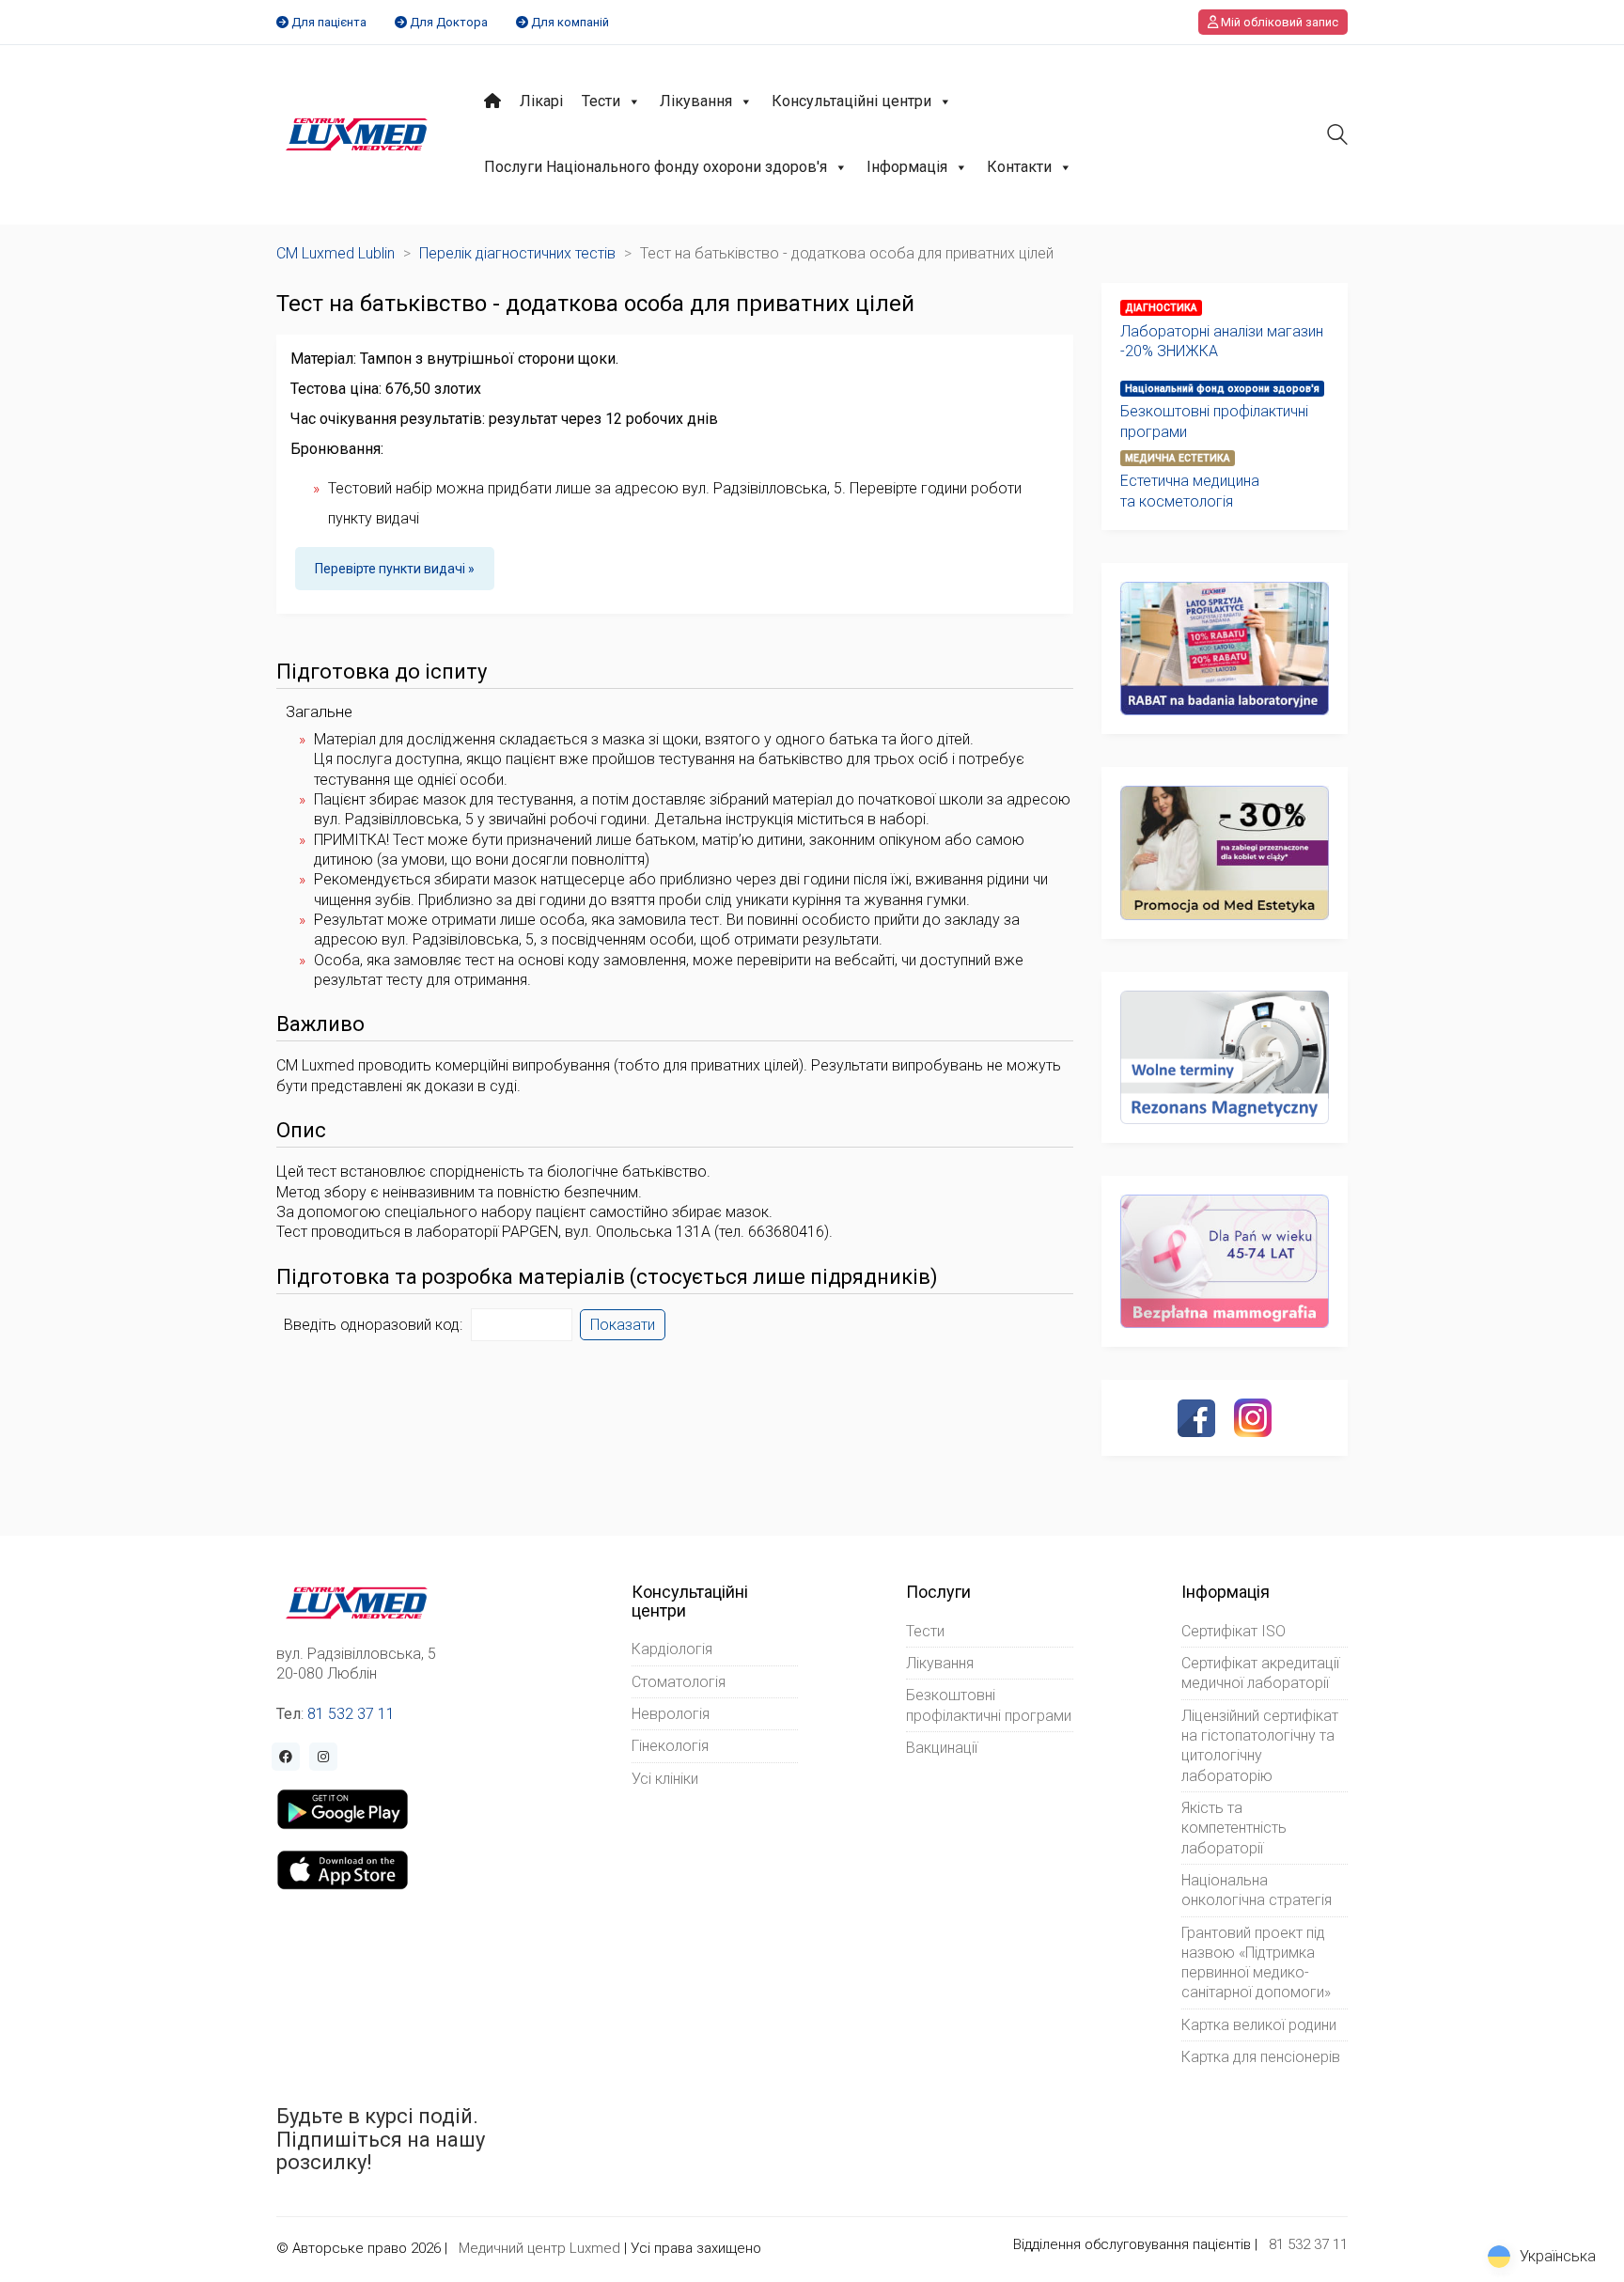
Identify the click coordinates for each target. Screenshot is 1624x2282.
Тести (601, 101)
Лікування (696, 101)
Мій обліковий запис (1278, 22)
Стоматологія (679, 1682)
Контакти (1019, 167)
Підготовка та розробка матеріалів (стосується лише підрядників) (607, 1277)
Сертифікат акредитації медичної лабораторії (1260, 1673)
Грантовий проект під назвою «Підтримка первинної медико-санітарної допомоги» (1256, 1963)
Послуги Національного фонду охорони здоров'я (656, 167)
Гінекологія (670, 1746)
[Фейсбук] (1196, 1418)
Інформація (907, 167)
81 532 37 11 (351, 1714)
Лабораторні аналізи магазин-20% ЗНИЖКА (1222, 341)
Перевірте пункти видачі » (395, 569)
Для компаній (570, 22)
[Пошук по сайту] (1337, 137)
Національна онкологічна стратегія (1257, 1890)
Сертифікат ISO (1234, 1631)
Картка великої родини (1259, 2025)
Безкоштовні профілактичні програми (1214, 421)
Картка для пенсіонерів (1261, 2057)
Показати (623, 1325)
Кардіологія (672, 1649)
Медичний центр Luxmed (539, 2248)
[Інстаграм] (1253, 1417)
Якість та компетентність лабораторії (1234, 1828)
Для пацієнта (329, 22)
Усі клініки (665, 1779)
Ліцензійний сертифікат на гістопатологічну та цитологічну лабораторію (1260, 1746)
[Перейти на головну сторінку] (357, 134)
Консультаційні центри (851, 101)
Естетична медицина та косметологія (1190, 491)
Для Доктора (449, 22)
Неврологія (671, 1714)
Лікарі (541, 101)
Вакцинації (942, 1748)
